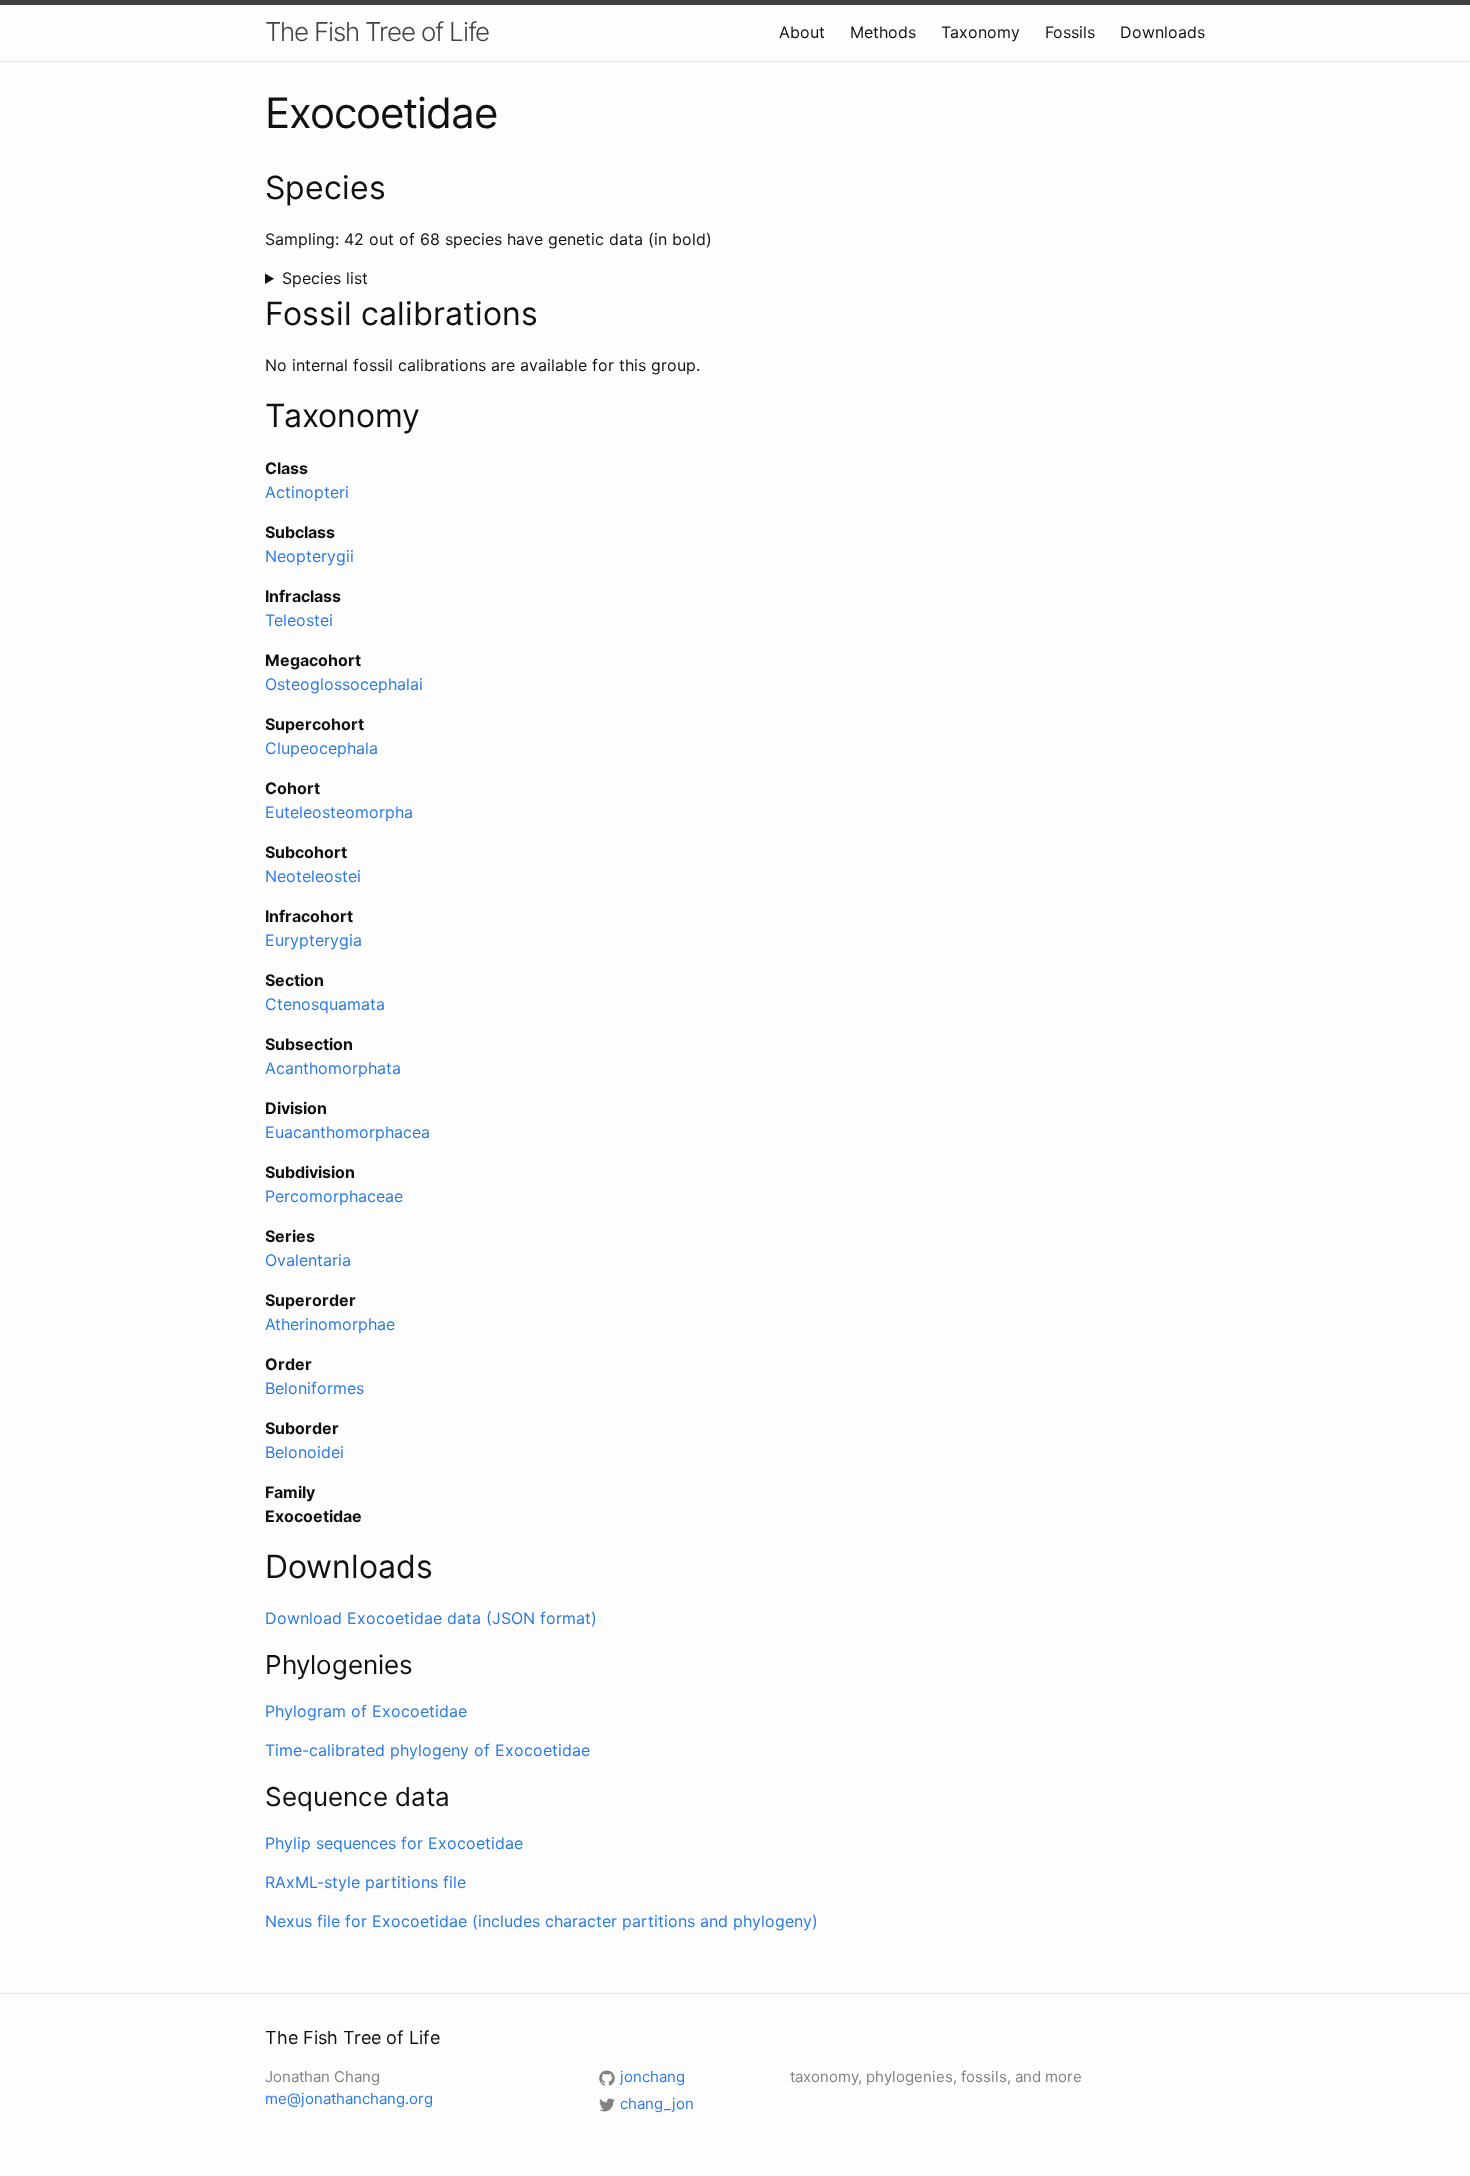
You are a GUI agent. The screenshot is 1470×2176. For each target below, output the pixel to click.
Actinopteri (307, 492)
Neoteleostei (313, 876)
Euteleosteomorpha (339, 812)
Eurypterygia (313, 940)
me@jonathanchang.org (349, 2098)
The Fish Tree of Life (377, 31)
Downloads (1162, 32)
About (802, 32)
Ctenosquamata (325, 1004)
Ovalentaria (308, 1260)
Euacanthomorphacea (347, 1132)
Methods (883, 32)
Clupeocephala (321, 748)
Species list (325, 278)
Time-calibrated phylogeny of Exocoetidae (427, 1750)
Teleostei (299, 620)
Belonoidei (304, 1452)
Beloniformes (314, 1388)
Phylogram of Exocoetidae (366, 1711)
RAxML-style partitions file (365, 1882)
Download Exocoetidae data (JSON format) (431, 1618)
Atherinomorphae (330, 1324)
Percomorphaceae (334, 1196)
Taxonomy (980, 32)
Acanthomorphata (333, 1068)
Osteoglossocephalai (344, 684)
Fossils (1070, 32)
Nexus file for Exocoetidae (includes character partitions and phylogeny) (541, 1921)
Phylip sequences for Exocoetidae (394, 1843)
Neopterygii (309, 556)
